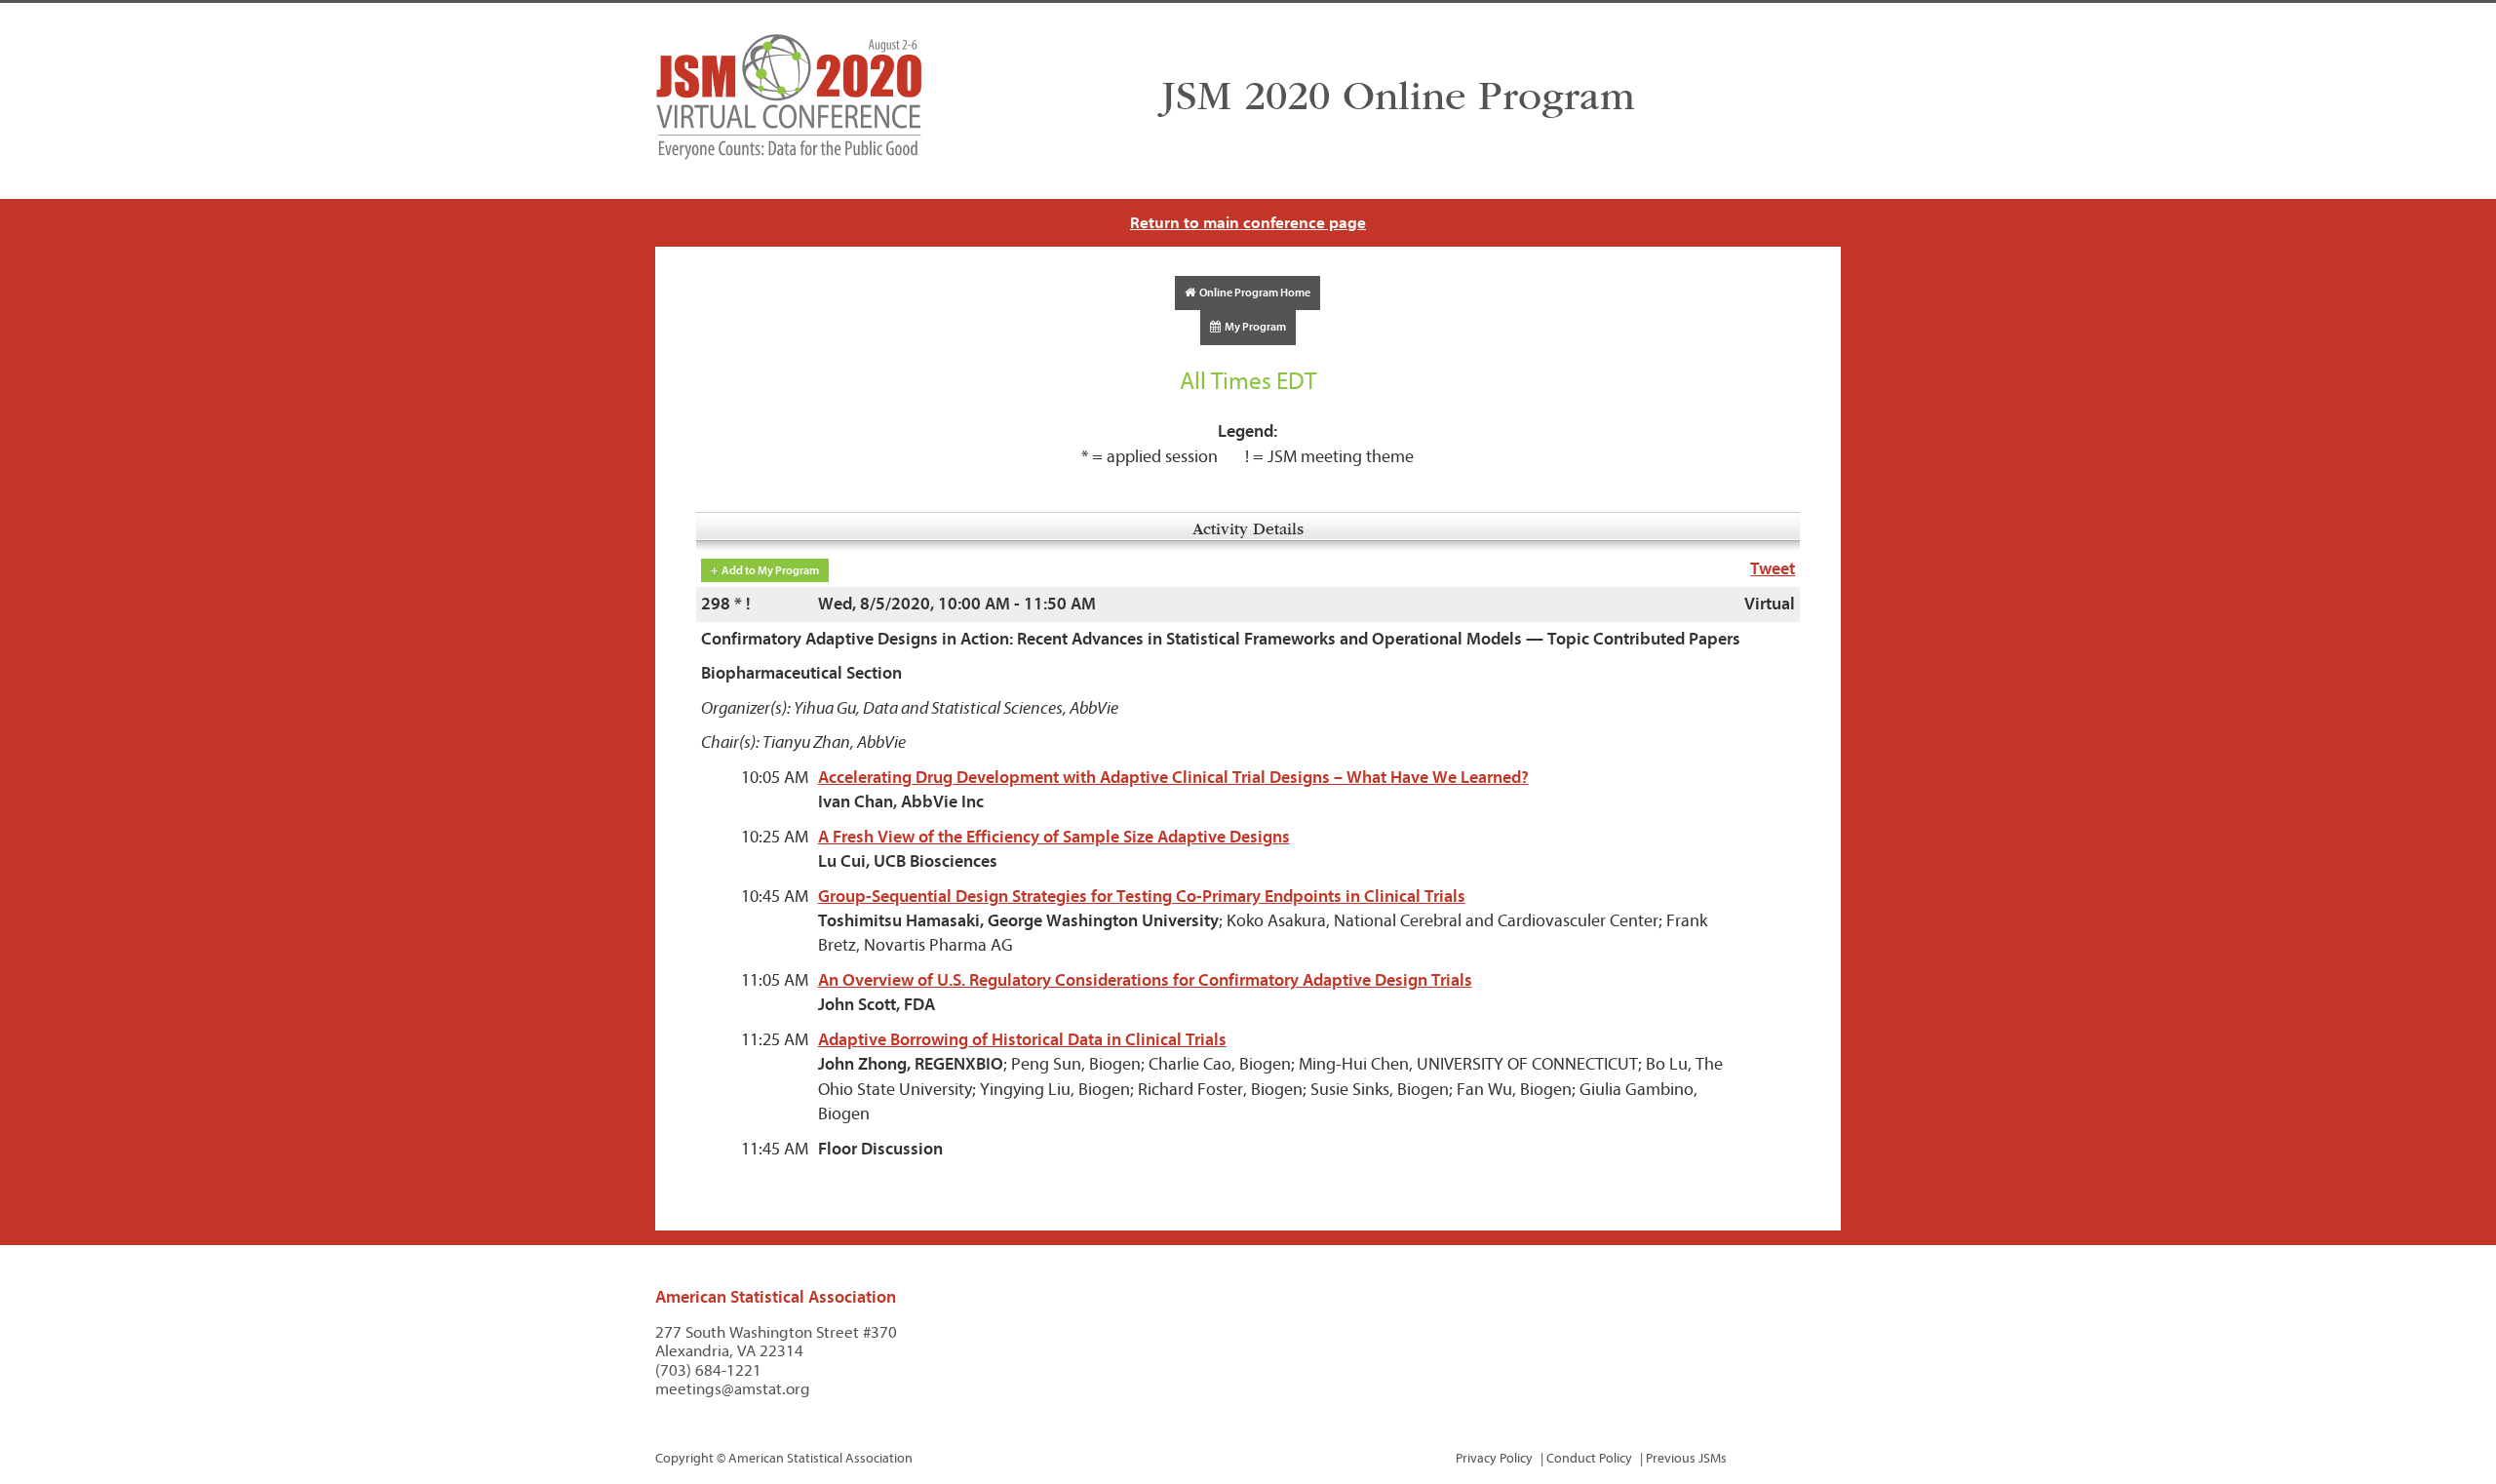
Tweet (1773, 569)
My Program (1253, 327)
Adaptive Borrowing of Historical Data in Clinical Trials (1022, 1040)
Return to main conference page (1248, 223)
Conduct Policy (1589, 1458)
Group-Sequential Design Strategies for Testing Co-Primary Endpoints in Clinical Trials (1142, 897)
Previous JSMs (1686, 1458)
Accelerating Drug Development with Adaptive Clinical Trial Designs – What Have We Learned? (1173, 778)
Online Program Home (1253, 293)
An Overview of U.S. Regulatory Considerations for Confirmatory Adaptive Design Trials (1145, 980)
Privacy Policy (1494, 1458)
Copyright (684, 1458)
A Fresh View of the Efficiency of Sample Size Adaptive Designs (1054, 837)
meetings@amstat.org (733, 1389)
